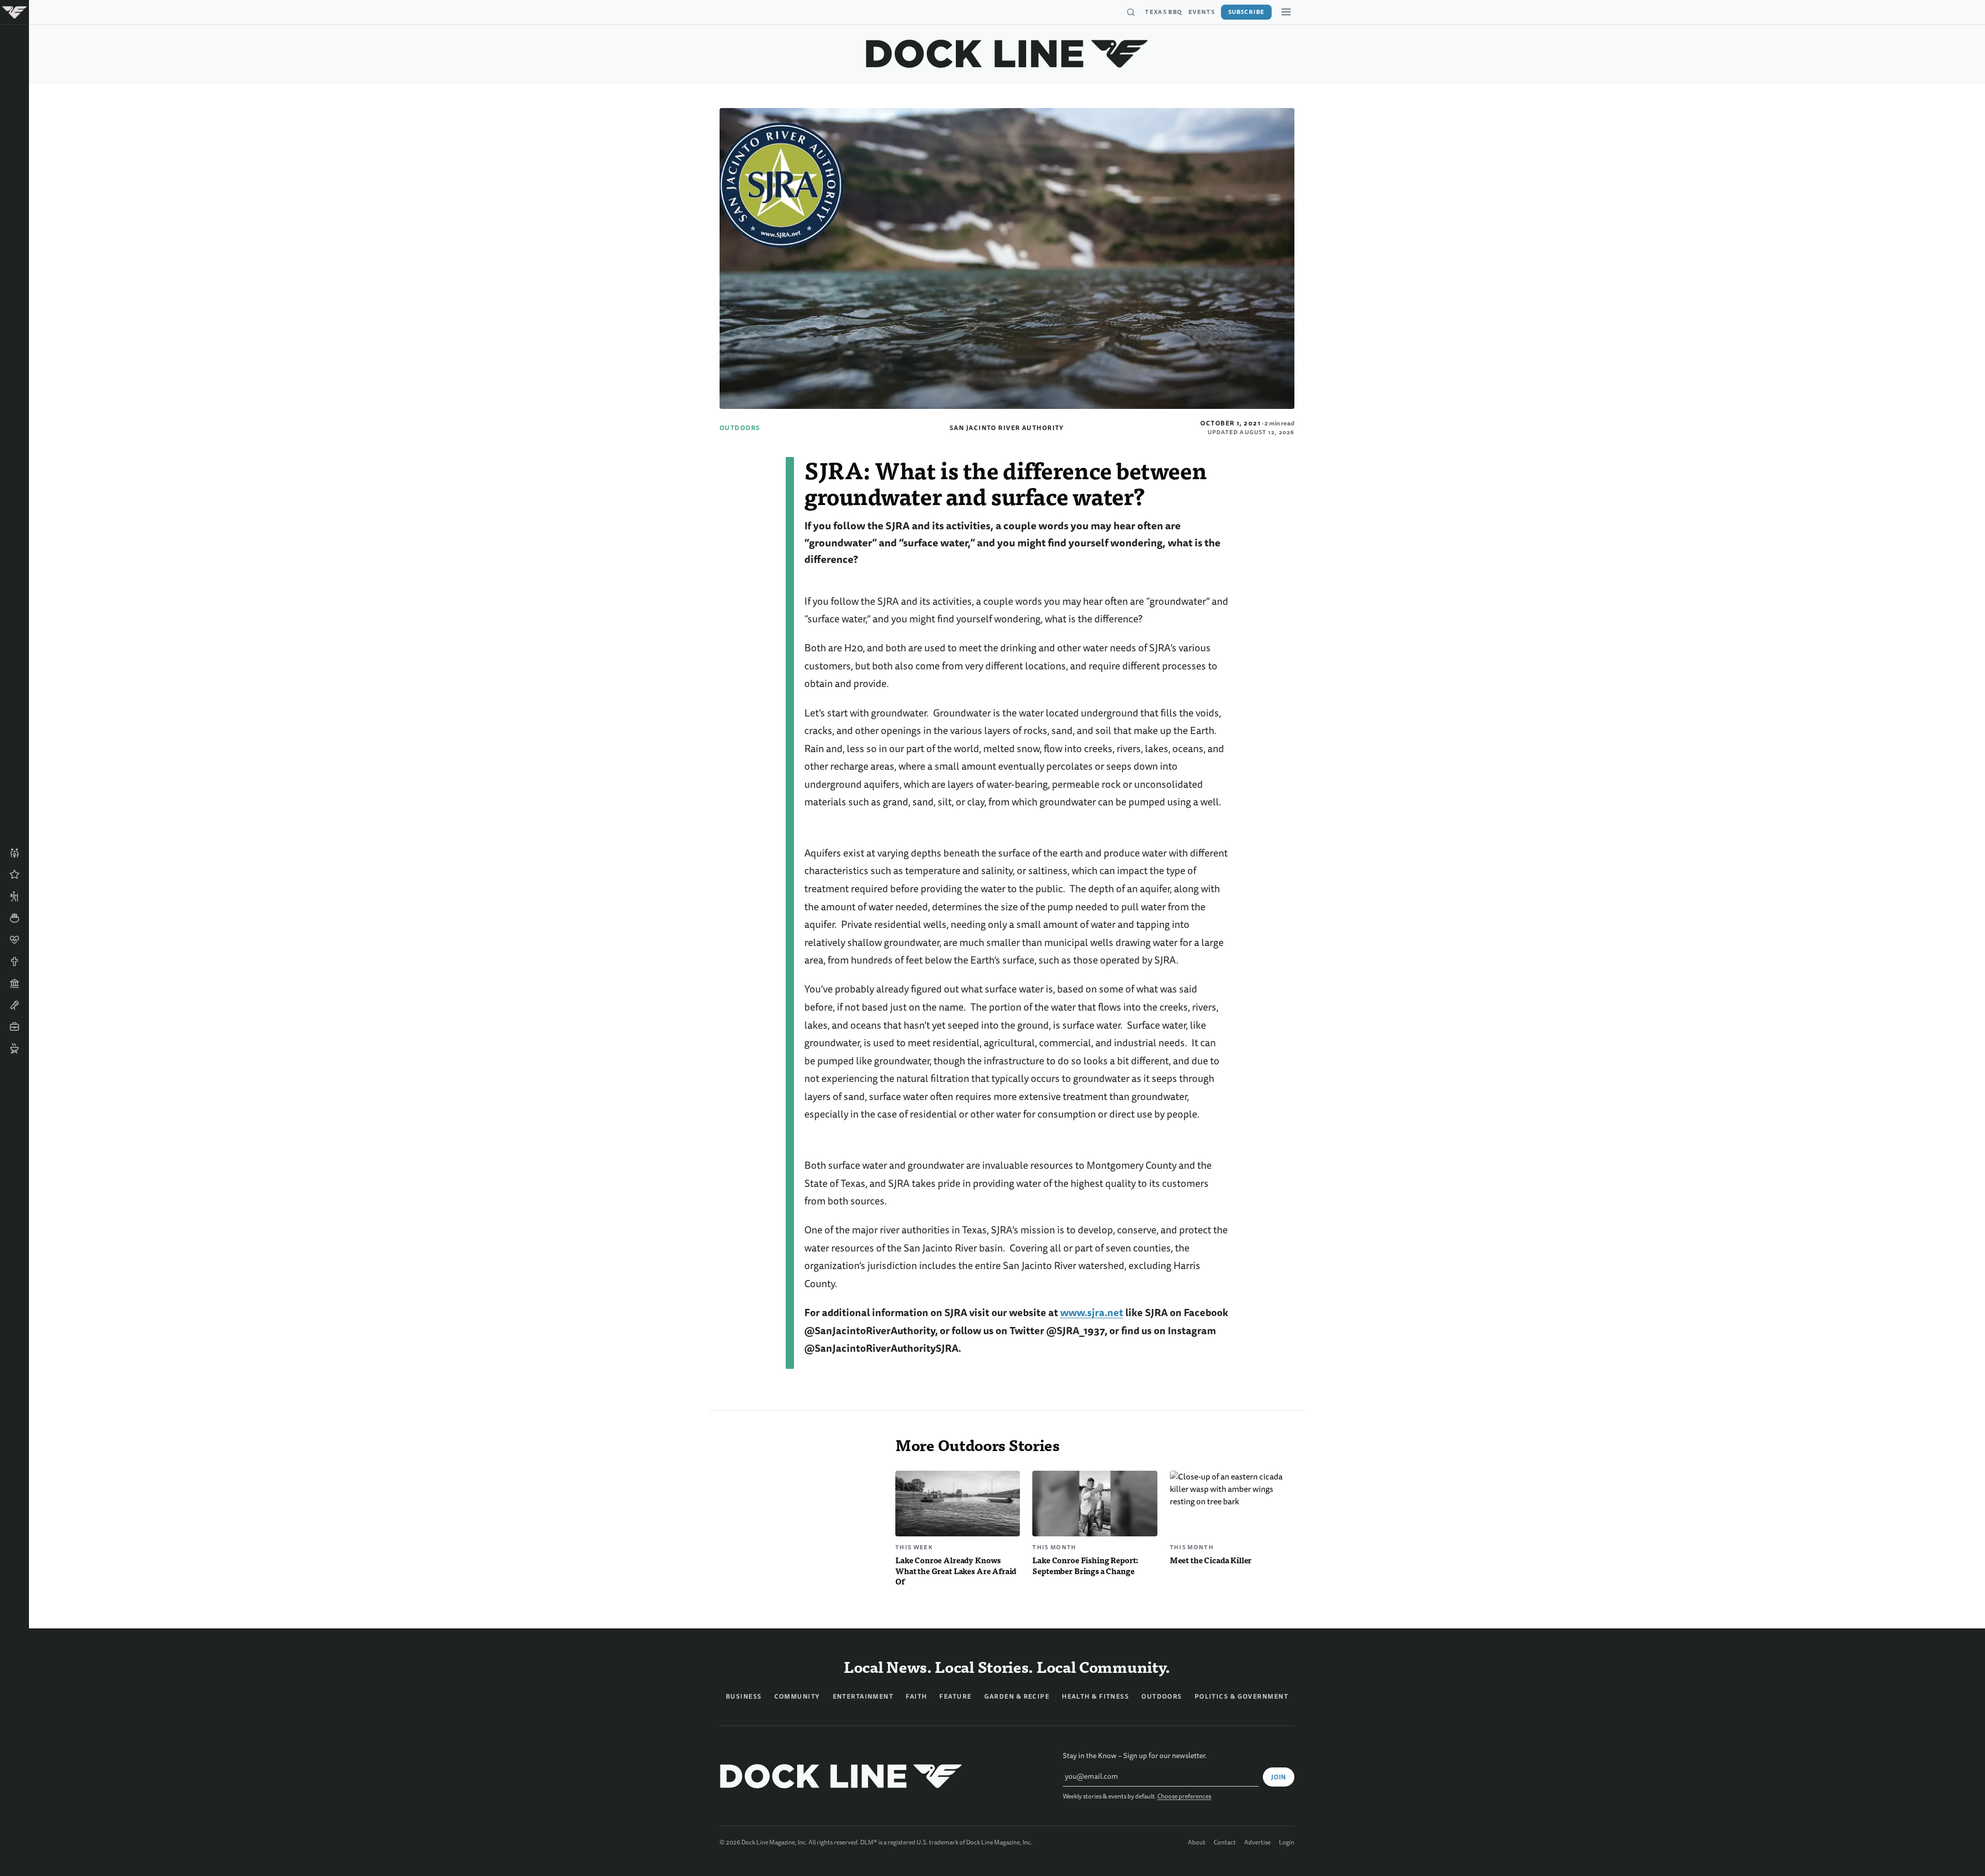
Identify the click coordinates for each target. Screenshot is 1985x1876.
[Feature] (14, 875)
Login (1287, 1843)
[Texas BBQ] (14, 1048)
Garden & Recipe (1017, 1697)
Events (1202, 12)
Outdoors (740, 428)
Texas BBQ (1164, 12)
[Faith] (14, 962)
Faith (916, 1697)
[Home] (14, 12)
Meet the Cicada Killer (1211, 1560)
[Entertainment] (14, 1005)
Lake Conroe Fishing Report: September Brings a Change (1085, 1565)
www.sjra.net (1092, 1313)
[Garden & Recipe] (14, 918)
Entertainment (863, 1697)
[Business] (14, 1027)
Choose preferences (1184, 1797)
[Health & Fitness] (14, 940)
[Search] (1131, 12)
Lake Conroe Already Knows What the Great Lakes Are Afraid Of (956, 1571)
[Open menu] (1286, 12)
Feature (955, 1697)
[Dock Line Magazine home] (1007, 54)
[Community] (14, 853)
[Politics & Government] (14, 983)
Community (797, 1697)
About (1197, 1843)
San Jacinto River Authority (1007, 428)
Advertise (1257, 1843)
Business (744, 1697)
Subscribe (1246, 12)
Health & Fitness (1095, 1697)
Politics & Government (1241, 1697)
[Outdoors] (14, 896)
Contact (1225, 1843)
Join (1279, 1777)
